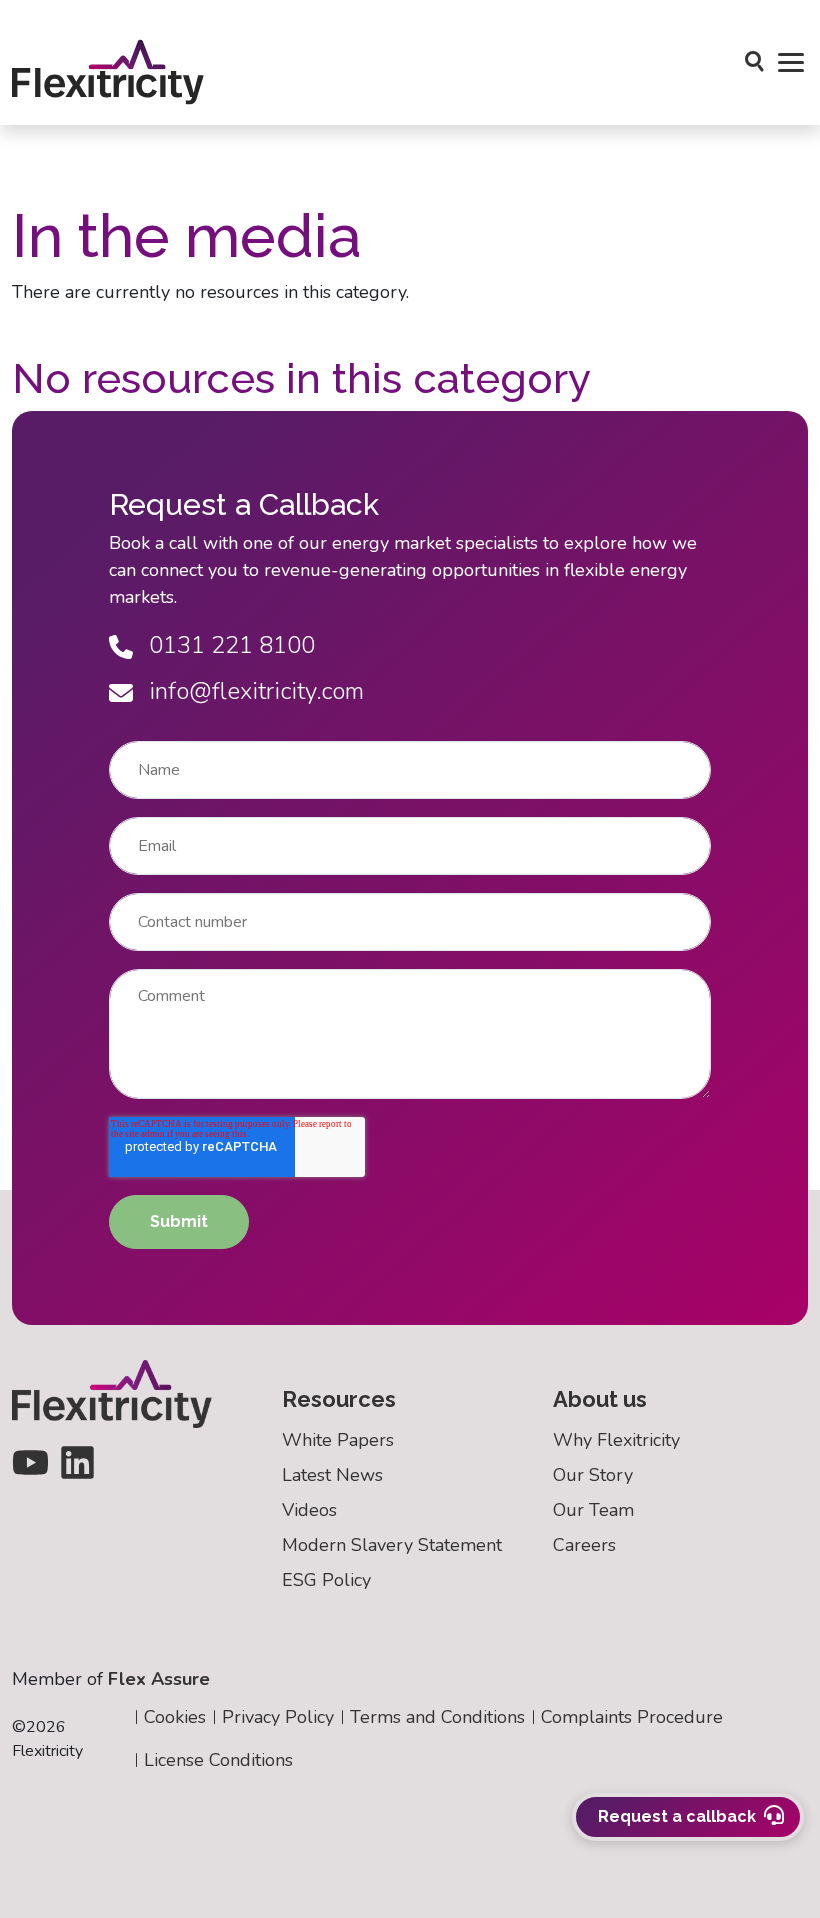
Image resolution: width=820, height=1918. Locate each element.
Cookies (175, 1717)
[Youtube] (30, 1461)
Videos (309, 1510)
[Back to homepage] (123, 1394)
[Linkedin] (77, 1461)
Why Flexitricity (616, 1440)
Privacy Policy (278, 1717)
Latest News (332, 1475)
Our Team (593, 1510)
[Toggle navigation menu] (791, 63)
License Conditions (218, 1760)
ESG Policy (326, 1580)
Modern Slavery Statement (392, 1545)
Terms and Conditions (437, 1717)
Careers (584, 1545)
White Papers (338, 1440)
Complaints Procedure (632, 1717)
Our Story (593, 1475)
